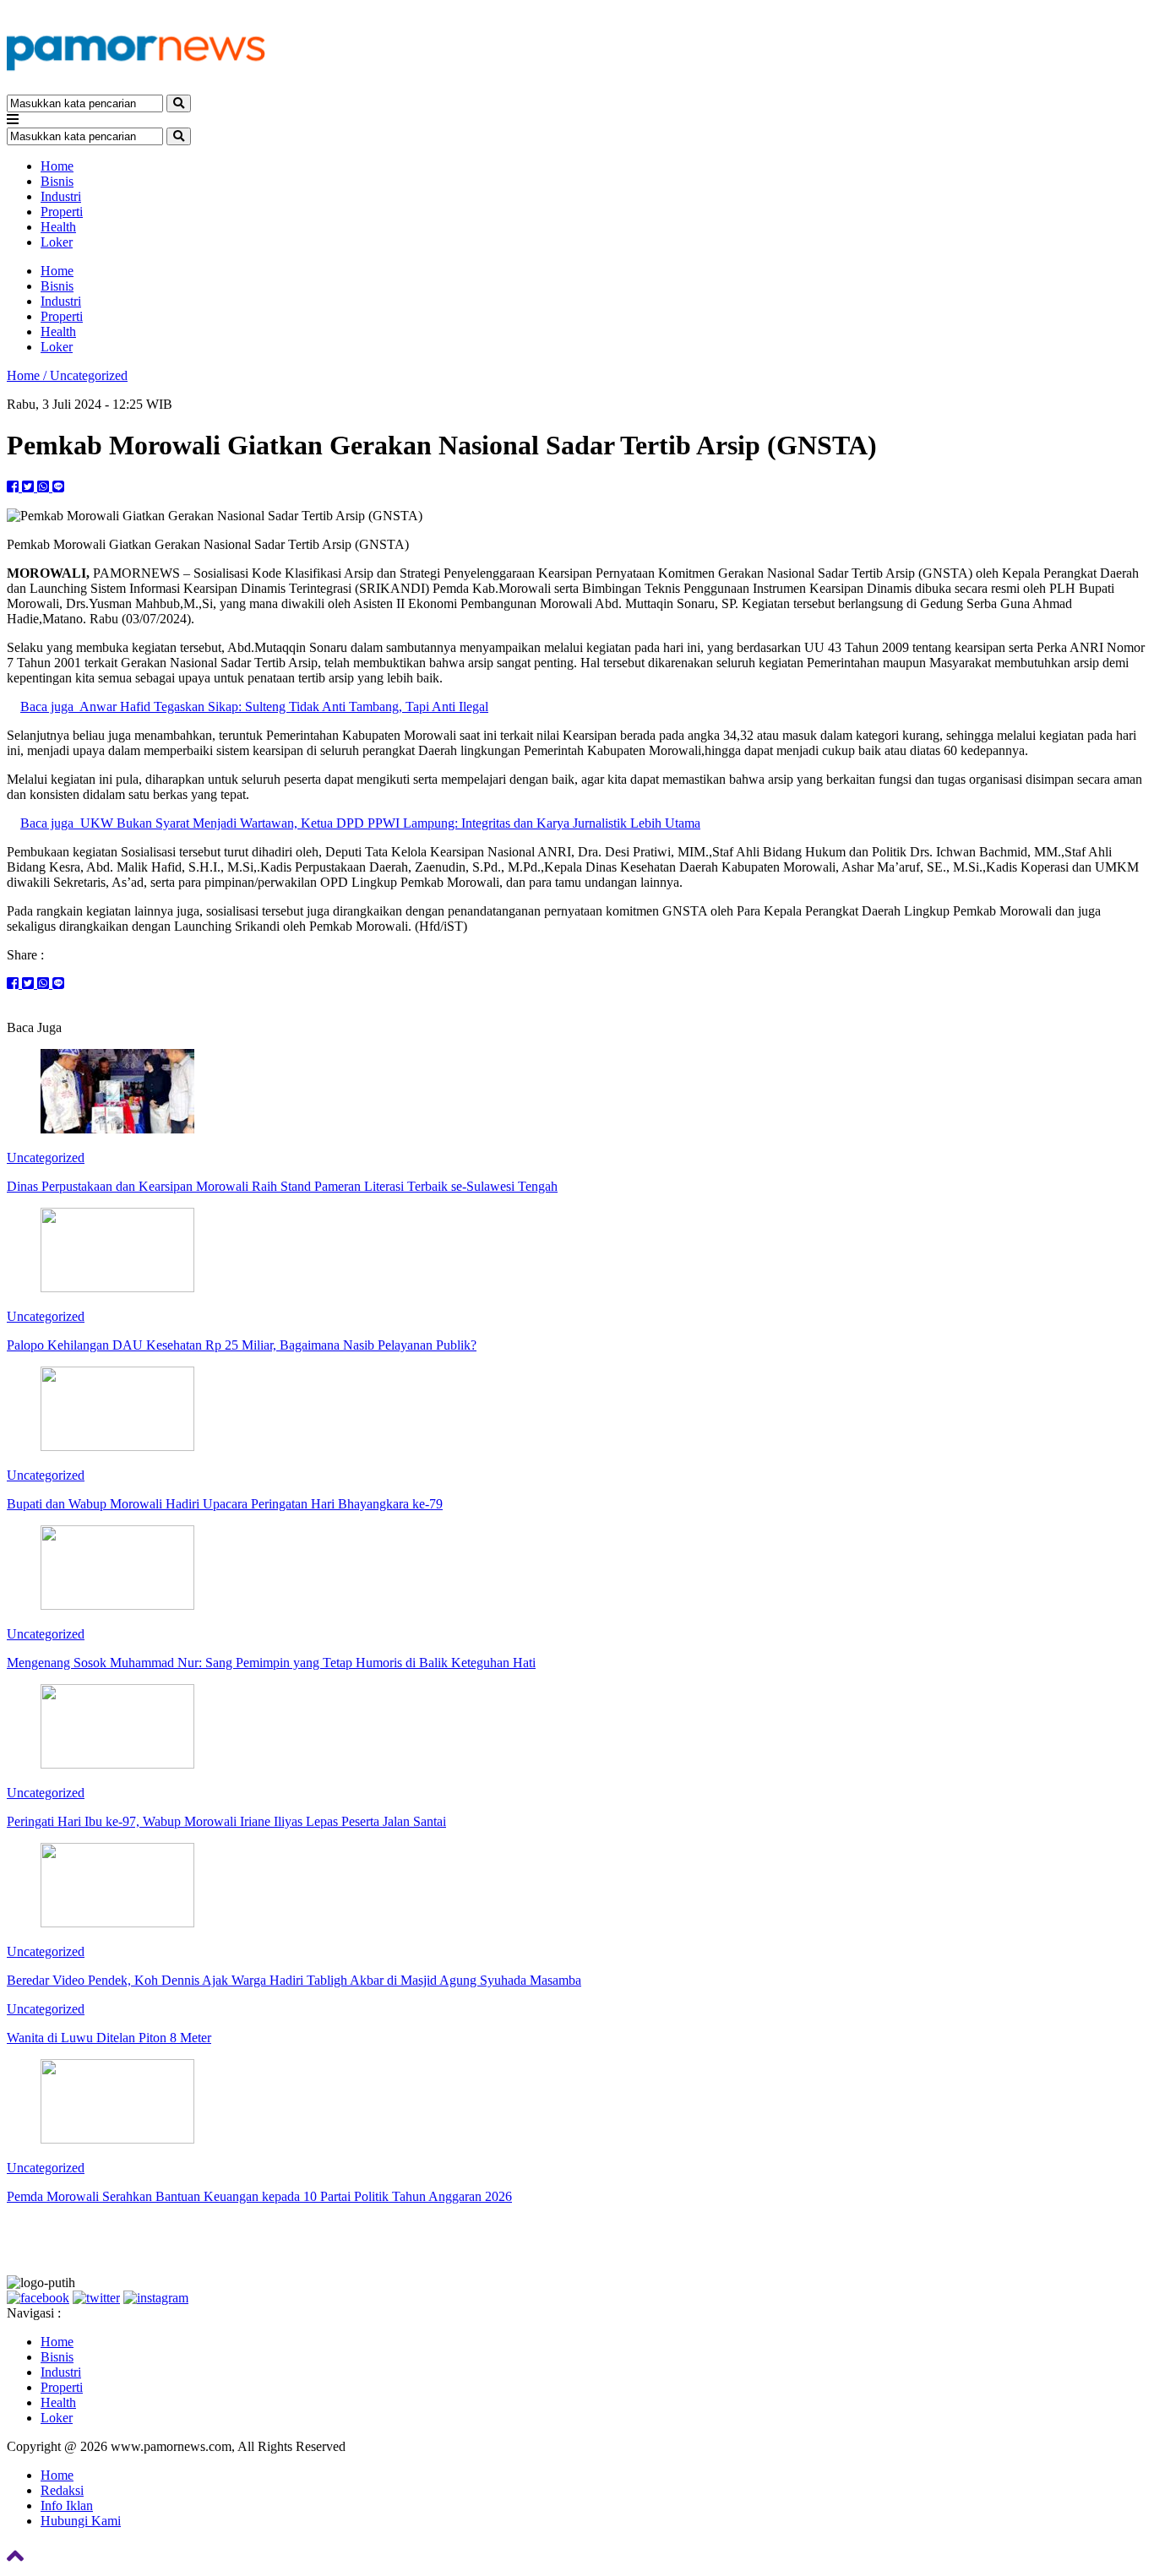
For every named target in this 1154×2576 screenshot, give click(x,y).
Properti (62, 212)
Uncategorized (89, 375)
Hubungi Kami (81, 2521)
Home (57, 166)
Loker (57, 242)
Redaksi (62, 2490)
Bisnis (57, 181)
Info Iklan (67, 2505)
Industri (61, 196)
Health (58, 227)
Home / (28, 375)
